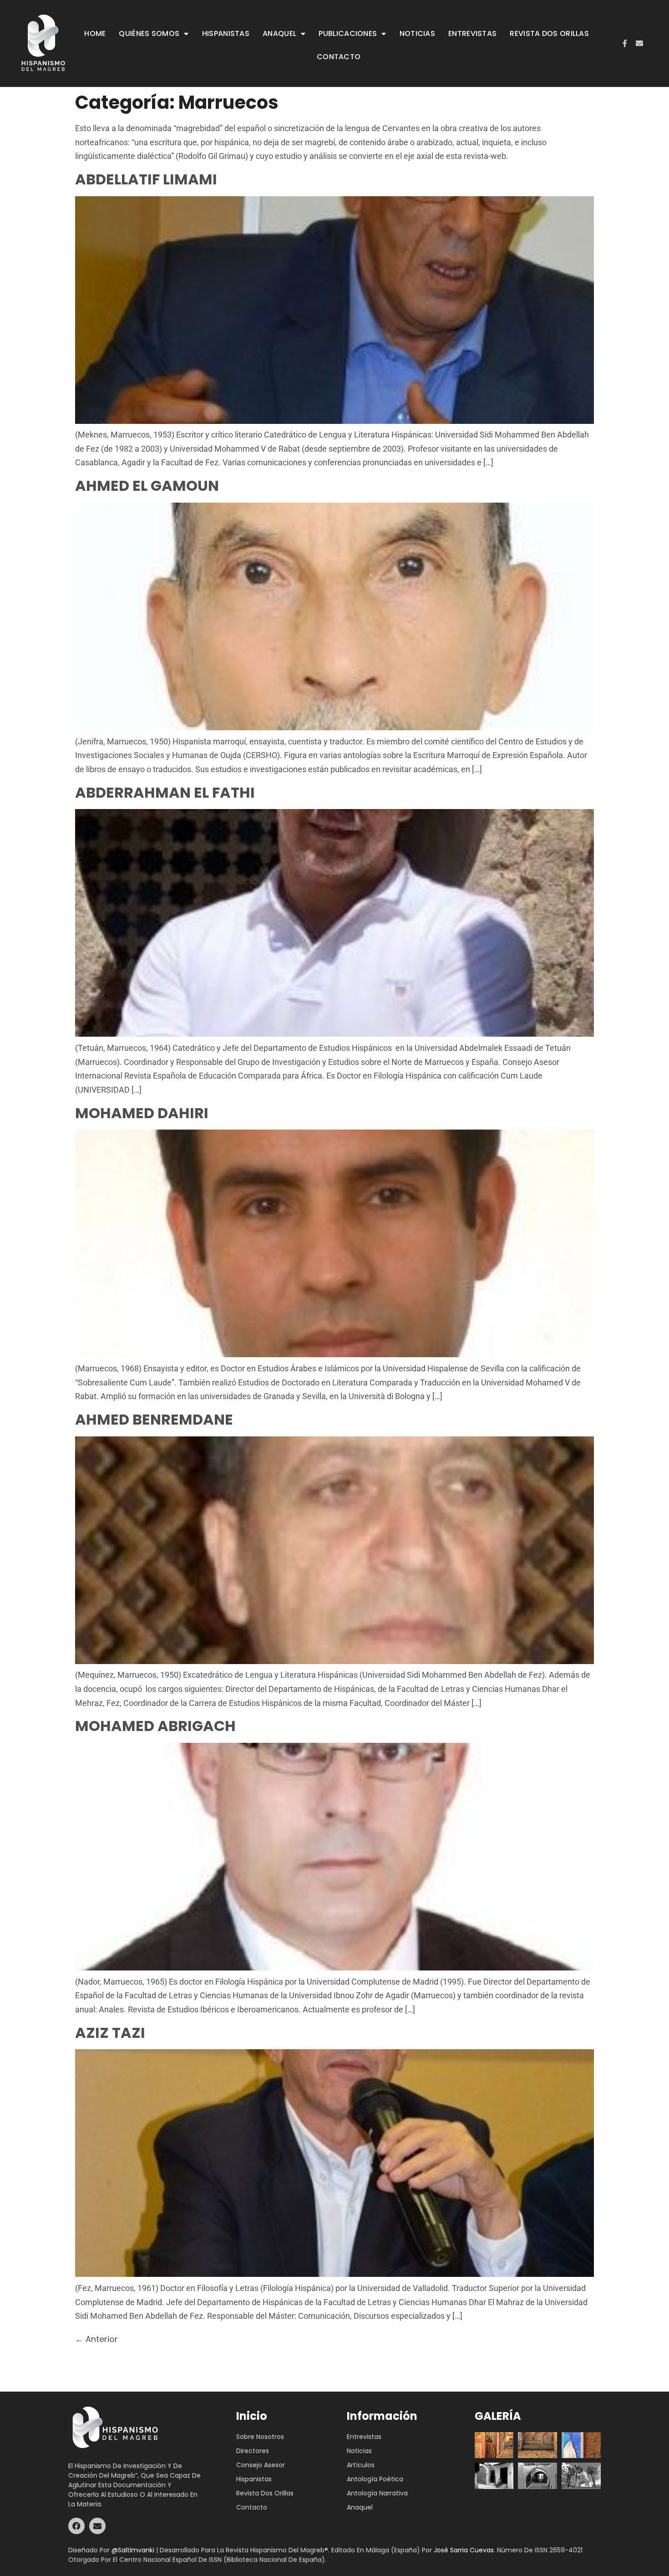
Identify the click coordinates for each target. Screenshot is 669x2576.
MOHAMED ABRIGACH (155, 1726)
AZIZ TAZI (110, 2033)
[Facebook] (76, 2526)
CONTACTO (339, 57)
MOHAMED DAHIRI (142, 1113)
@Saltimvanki (133, 2550)
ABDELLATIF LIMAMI (146, 179)
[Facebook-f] (625, 43)
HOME (95, 33)
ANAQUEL (279, 33)
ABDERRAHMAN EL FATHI (165, 792)
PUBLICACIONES (348, 33)
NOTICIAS (417, 33)
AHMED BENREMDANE (154, 1419)
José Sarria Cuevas (464, 2550)
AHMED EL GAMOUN (147, 486)
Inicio (252, 2416)
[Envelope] (639, 43)
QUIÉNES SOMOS (149, 33)
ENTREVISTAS (472, 33)
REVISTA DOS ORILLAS (549, 33)
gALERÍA (498, 2416)
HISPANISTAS (226, 33)
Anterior (96, 2339)
